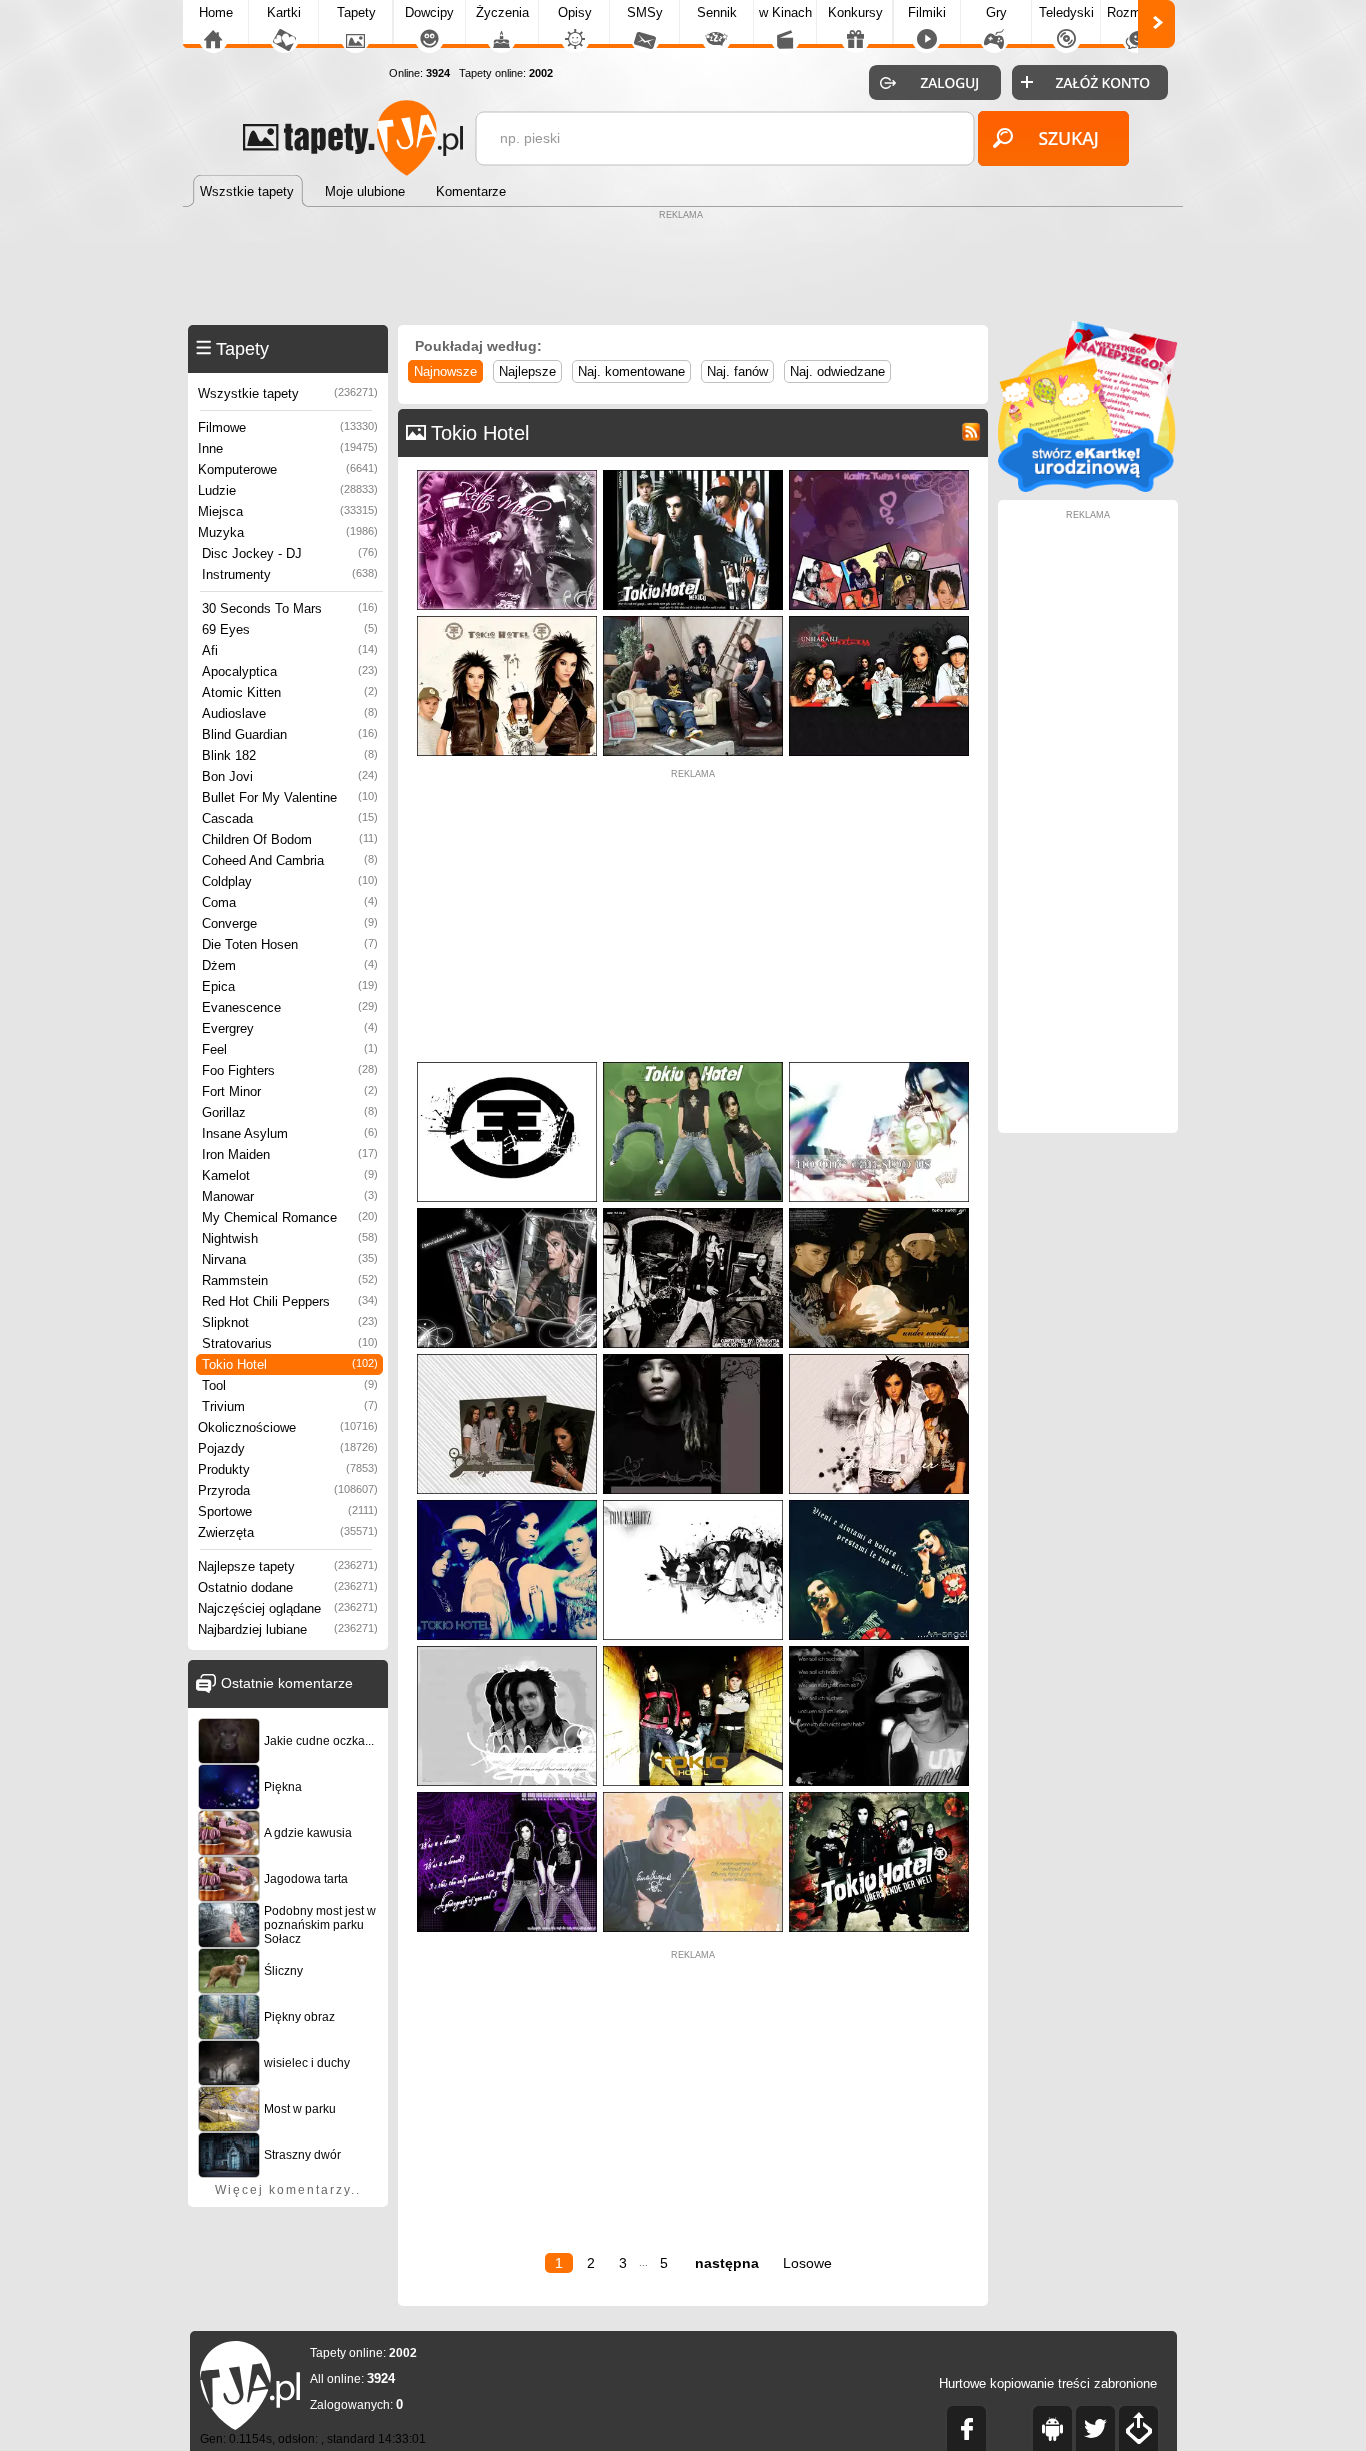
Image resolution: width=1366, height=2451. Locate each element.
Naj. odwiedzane (837, 371)
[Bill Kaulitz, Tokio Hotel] (879, 1504)
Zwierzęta (288, 1532)
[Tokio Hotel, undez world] (879, 1212)
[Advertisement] (683, 270)
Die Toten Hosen (290, 944)
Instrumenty (290, 574)
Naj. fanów (737, 371)
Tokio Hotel (290, 1364)
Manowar (290, 1196)
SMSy (645, 12)
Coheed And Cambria (290, 860)
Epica (290, 986)
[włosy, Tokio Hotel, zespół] (507, 620)
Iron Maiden (290, 1154)
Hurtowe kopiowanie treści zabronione (1048, 2383)
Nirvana (290, 1259)
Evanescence (290, 1007)
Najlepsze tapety (288, 1566)
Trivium (290, 1406)
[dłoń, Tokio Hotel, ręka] (507, 1504)
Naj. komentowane (631, 371)
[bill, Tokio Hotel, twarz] (507, 1650)
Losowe (807, 2263)
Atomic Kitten (290, 692)
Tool (290, 1385)
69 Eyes (290, 629)
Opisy (575, 12)
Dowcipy (429, 12)
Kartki (284, 12)
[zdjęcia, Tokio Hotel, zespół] (507, 1358)
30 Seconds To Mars (290, 608)
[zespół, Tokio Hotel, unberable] (879, 620)
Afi (290, 650)
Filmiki (927, 12)
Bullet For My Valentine (290, 797)
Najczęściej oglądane (288, 1608)
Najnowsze (445, 371)
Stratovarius (290, 1343)
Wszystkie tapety (288, 393)
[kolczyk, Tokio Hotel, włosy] (693, 1358)
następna (727, 2263)
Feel (290, 1049)
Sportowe (288, 1511)
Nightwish (290, 1238)
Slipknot (290, 1322)
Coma (290, 902)
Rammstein (290, 1280)
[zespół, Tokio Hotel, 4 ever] (879, 474)
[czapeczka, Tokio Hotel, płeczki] (693, 1796)
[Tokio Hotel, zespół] (693, 1650)
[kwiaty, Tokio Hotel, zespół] (879, 1796)
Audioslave (290, 713)
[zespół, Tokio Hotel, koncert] (693, 1212)
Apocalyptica (290, 671)
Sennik (717, 12)
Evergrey (290, 1028)
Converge (290, 923)
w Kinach (785, 12)
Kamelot (290, 1175)
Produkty (288, 1469)
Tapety (356, 12)
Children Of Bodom (290, 839)
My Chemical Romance (290, 1217)
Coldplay (290, 881)
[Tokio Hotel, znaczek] (507, 1066)
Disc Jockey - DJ (290, 553)
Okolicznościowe (288, 1427)
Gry (996, 12)
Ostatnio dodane (288, 1587)
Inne (288, 448)
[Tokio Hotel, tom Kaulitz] (693, 1504)
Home (216, 12)
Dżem (290, 965)
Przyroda (288, 1490)
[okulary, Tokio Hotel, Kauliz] (879, 1650)
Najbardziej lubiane (288, 1629)
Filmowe (288, 427)
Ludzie (288, 490)
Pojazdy (288, 1448)
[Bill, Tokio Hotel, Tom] (879, 1358)
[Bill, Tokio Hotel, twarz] (879, 1066)
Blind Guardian (290, 734)
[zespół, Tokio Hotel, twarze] (507, 474)
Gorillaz (290, 1112)
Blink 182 (290, 755)
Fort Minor (290, 1091)
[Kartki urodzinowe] (1088, 487)
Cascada (290, 818)
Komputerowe (288, 469)
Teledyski (1066, 12)
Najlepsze (527, 371)
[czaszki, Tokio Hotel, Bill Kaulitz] (507, 1212)
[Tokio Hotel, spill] (507, 1796)
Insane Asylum (290, 1133)
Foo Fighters (290, 1070)
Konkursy (855, 12)
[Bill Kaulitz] (693, 1066)
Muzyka (288, 532)
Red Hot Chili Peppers (290, 1301)
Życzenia (502, 12)
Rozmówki (1137, 12)
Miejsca (288, 511)
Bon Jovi (290, 776)
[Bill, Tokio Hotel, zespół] (693, 474)
